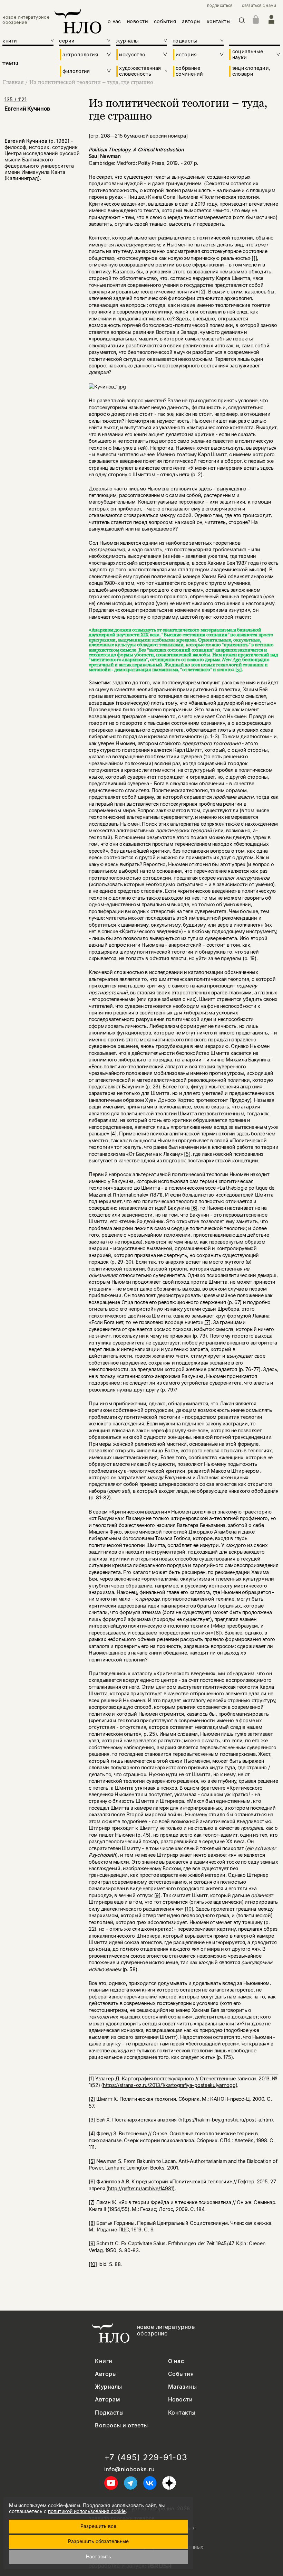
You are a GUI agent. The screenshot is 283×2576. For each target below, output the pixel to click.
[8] (217, 1633)
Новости (180, 2400)
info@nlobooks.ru (130, 2469)
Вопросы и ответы (121, 2425)
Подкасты (109, 2413)
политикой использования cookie (87, 2511)
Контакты (182, 2413)
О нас (176, 2361)
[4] (114, 1134)
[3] (238, 669)
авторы (191, 21)
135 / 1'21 (16, 99)
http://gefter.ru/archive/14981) (141, 2188)
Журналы (108, 2387)
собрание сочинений (189, 71)
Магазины (183, 2387)
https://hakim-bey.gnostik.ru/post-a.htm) (226, 2120)
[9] (157, 1895)
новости (138, 21)
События (181, 2374)
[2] (202, 292)
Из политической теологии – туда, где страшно (91, 82)
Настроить (99, 2556)
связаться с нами (259, 6)
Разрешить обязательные (98, 2541)
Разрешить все (98, 2526)
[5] (187, 1154)
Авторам (108, 2400)
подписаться (220, 6)
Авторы (106, 2374)
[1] (254, 258)
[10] (189, 1909)
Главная (13, 82)
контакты (219, 21)
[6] (194, 1208)
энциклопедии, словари (251, 71)
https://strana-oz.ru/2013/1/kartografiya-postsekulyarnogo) (170, 2085)
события (165, 21)
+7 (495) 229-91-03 (146, 2457)
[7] (207, 1322)
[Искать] (242, 22)
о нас (114, 21)
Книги (104, 2361)
